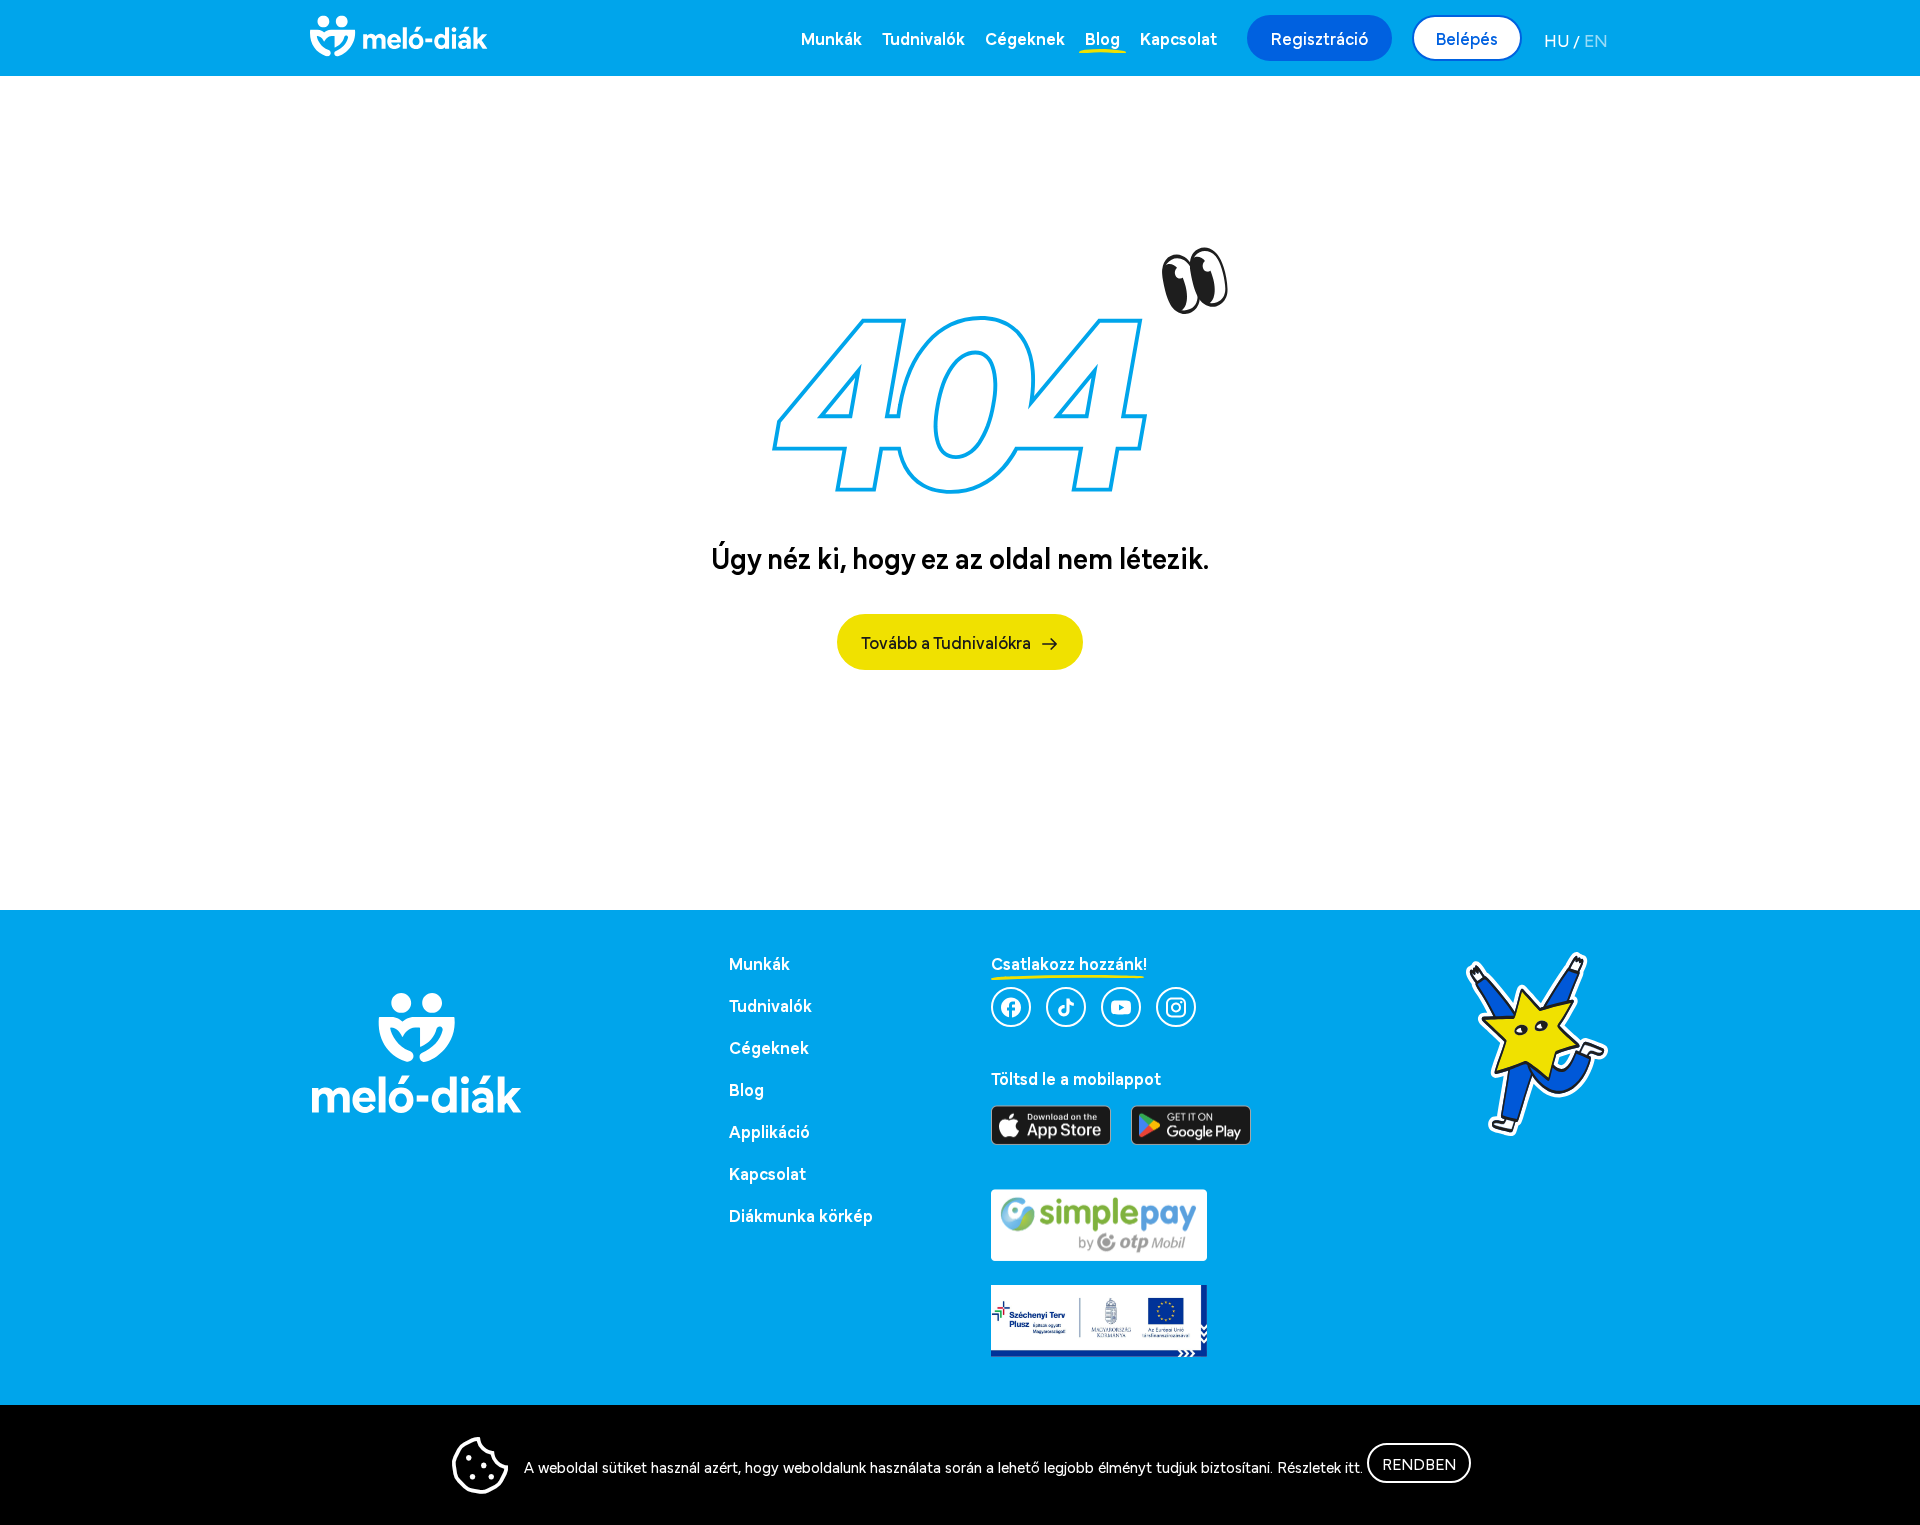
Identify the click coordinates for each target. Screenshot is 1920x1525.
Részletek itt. (1320, 1466)
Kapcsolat (1178, 37)
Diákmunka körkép (801, 1214)
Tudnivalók (923, 37)
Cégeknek (1025, 37)
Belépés (1467, 37)
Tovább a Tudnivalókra (946, 641)
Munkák (831, 37)
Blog (1102, 37)
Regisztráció (1319, 37)
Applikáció (769, 1130)
